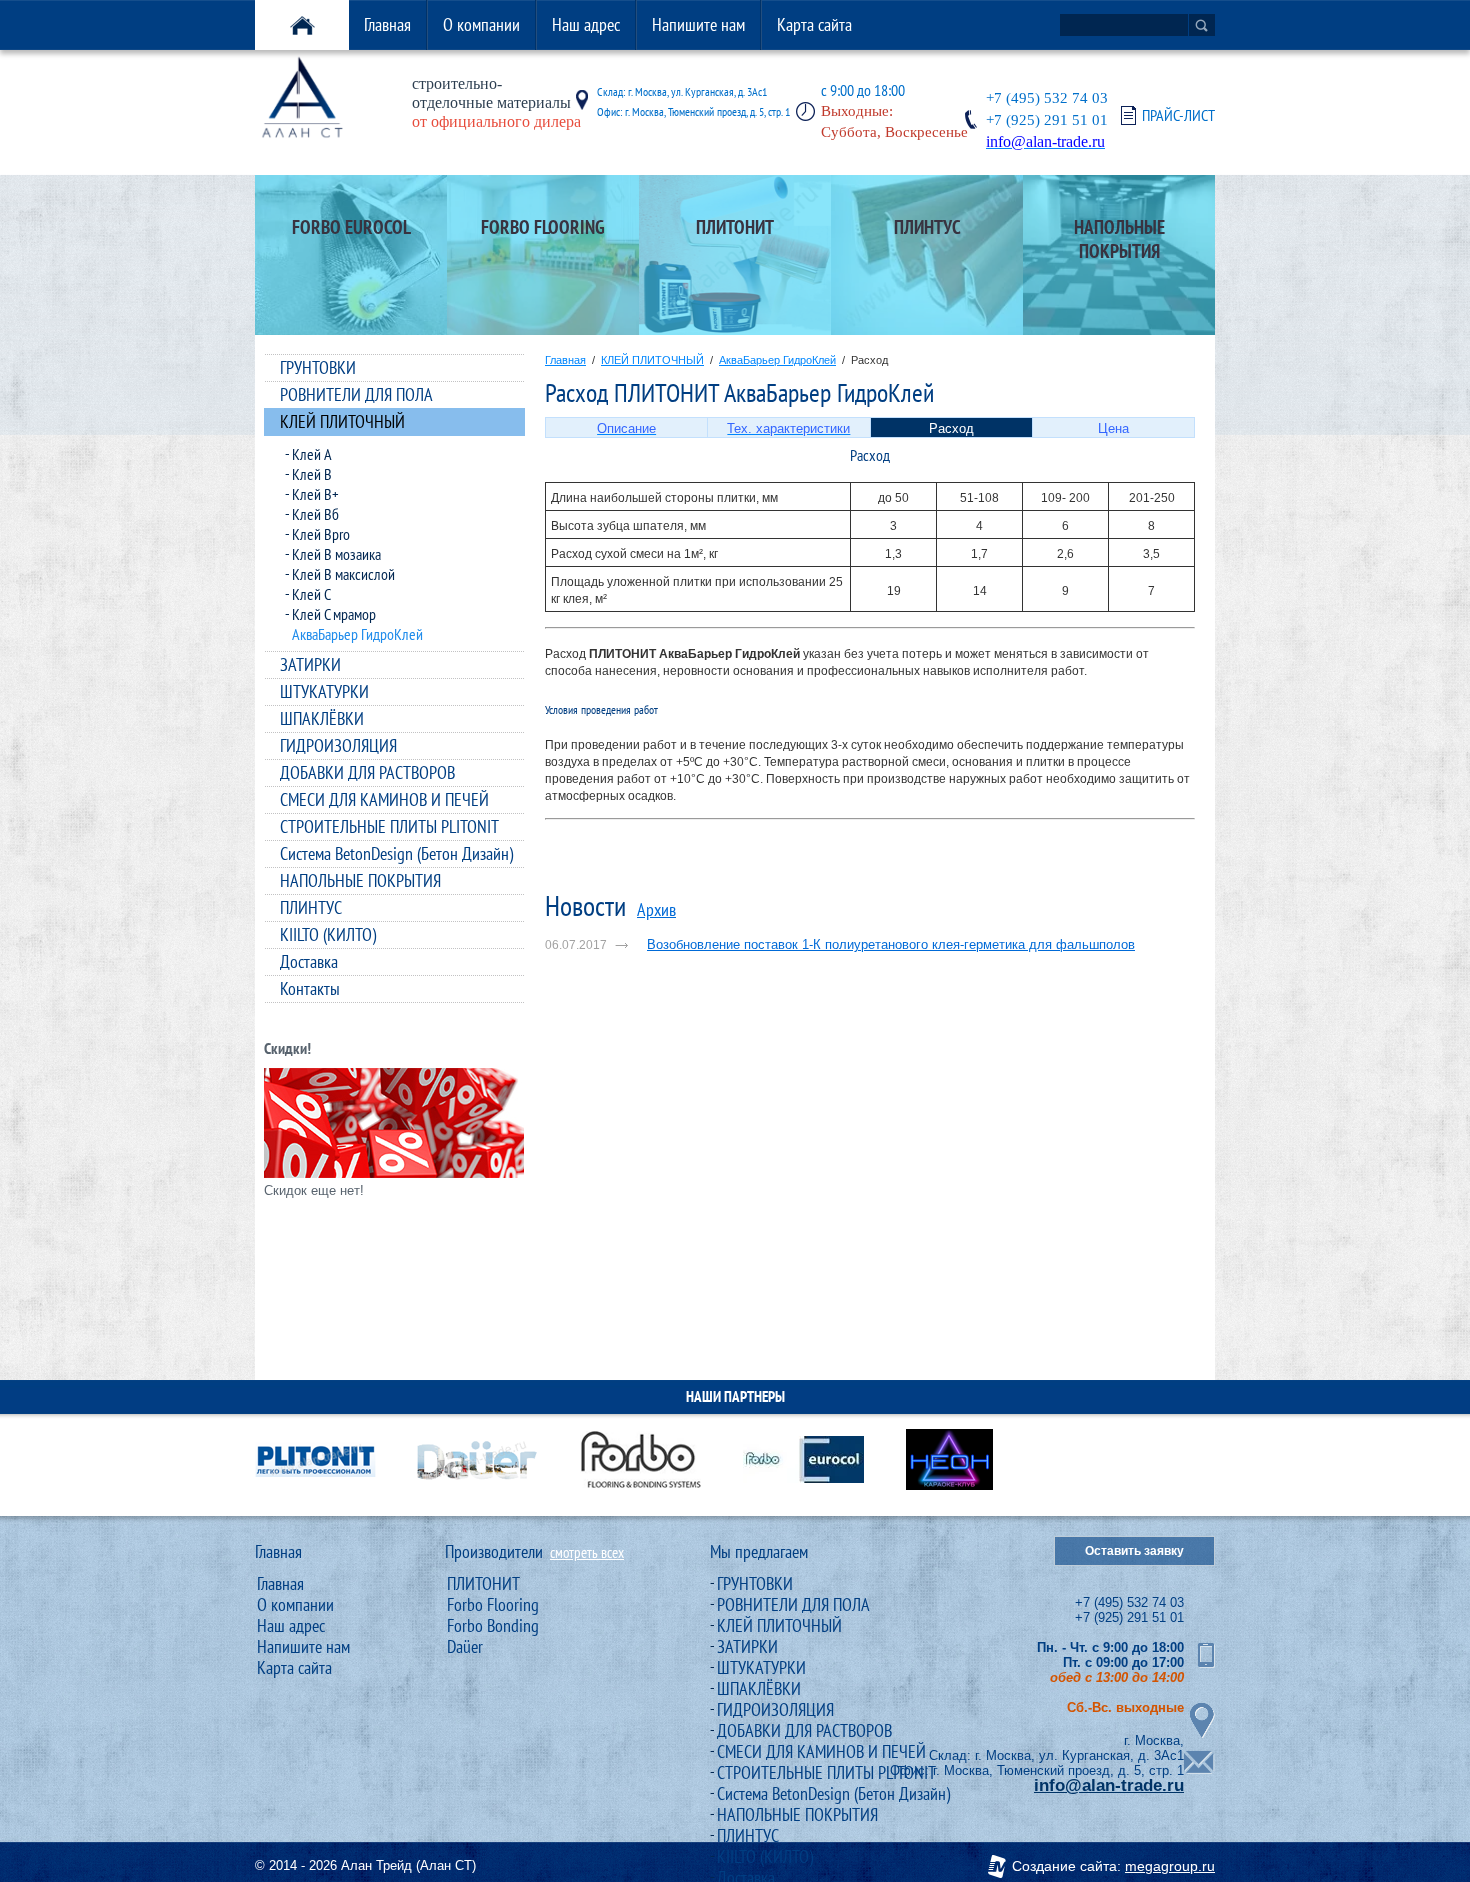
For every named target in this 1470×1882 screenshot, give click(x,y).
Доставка (309, 961)
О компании (481, 24)
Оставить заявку (1134, 1551)
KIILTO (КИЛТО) (328, 934)
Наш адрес (586, 24)
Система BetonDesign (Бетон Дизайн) (396, 853)
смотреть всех (587, 1552)
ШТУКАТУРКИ (324, 691)
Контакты (310, 988)
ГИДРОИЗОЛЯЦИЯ (338, 745)
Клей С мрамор (334, 614)
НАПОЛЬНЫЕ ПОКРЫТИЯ (360, 880)
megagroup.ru (1170, 1866)
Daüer (465, 1646)
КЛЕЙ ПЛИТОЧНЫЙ (342, 421)
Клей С (311, 594)
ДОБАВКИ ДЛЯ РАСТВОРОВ (367, 772)
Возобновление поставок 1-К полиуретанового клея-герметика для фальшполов (891, 944)
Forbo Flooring (493, 1604)
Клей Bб (315, 514)
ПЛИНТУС (311, 907)
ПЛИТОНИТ (483, 1583)
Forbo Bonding (493, 1625)
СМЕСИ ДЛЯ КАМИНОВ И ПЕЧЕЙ (384, 799)
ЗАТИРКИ (310, 664)
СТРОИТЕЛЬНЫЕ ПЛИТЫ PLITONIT (389, 826)
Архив (656, 909)
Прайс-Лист (1178, 115)
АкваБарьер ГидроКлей (357, 634)
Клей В (312, 474)
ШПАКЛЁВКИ (322, 718)
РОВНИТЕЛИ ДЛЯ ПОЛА (356, 394)
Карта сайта (814, 24)
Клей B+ (315, 494)
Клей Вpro (321, 534)
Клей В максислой (343, 574)
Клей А (312, 454)
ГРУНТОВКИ (318, 367)
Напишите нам (698, 24)
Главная (387, 24)
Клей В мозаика (336, 554)
